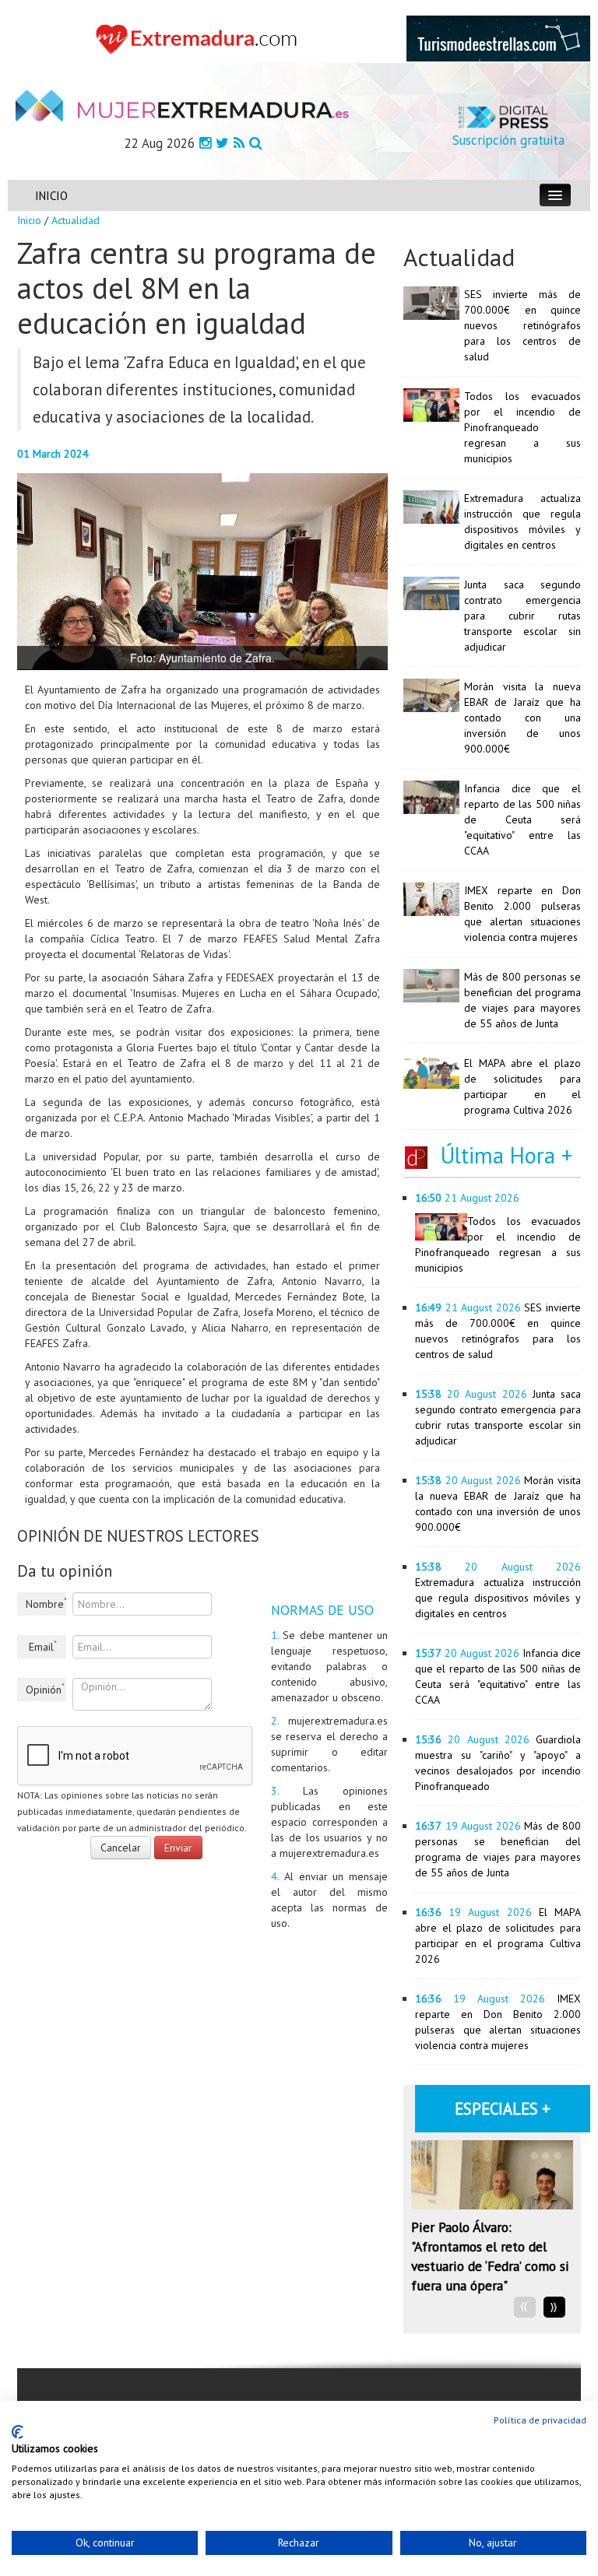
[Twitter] (222, 143)
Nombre (46, 1603)
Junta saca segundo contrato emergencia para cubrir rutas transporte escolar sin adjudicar (522, 616)
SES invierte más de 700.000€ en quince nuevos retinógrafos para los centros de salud (522, 325)
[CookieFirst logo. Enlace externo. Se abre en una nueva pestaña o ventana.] (18, 2432)
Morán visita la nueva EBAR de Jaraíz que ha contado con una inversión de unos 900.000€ (522, 718)
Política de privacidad (540, 2420)
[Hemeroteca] (256, 143)
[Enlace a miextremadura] (199, 38)
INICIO (51, 196)
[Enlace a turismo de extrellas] (498, 37)
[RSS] (239, 143)
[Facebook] (205, 143)
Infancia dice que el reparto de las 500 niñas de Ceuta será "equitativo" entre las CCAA (522, 819)
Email (43, 1646)
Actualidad (76, 220)
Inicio (29, 220)
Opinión (45, 1689)
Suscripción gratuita (508, 140)
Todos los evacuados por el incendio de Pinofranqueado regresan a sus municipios (522, 427)
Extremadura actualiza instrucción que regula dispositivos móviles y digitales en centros (498, 1598)
